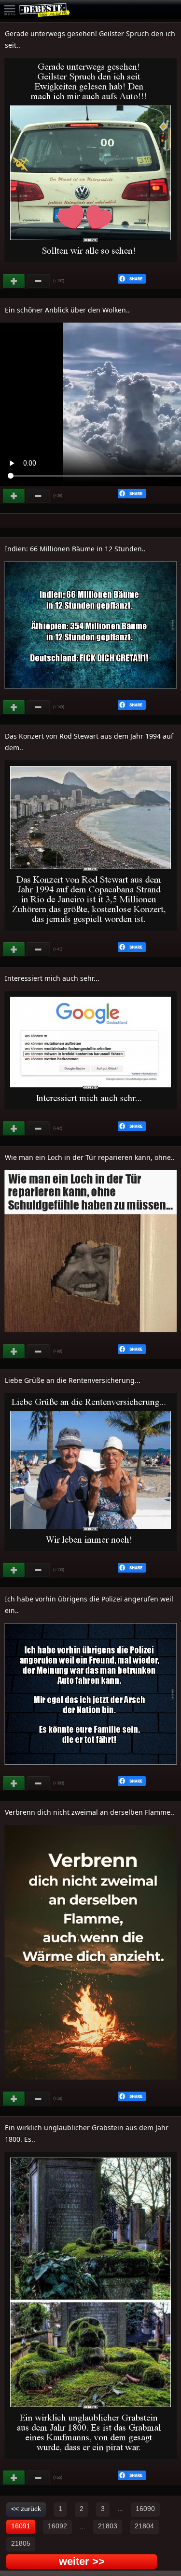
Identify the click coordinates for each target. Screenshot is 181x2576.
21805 (21, 2543)
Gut (14, 281)
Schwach (39, 281)
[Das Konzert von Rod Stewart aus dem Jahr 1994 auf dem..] (90, 935)
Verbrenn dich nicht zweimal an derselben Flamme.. (90, 1812)
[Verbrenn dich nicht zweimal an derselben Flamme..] (90, 2084)
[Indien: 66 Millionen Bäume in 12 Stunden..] (90, 693)
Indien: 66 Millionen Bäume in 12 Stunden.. (75, 549)
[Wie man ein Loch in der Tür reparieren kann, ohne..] (90, 1337)
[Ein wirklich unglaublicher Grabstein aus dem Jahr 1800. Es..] (90, 2463)
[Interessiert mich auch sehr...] (90, 1114)
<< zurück (26, 2509)
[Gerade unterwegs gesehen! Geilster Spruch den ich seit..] (90, 267)
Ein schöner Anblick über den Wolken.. (67, 310)
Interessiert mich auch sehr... (52, 978)
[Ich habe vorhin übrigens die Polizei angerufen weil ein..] (90, 1769)
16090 (145, 2509)
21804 (144, 2526)
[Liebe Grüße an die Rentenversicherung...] (90, 1556)
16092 (57, 2526)
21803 (108, 2526)
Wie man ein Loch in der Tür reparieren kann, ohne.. (90, 1157)
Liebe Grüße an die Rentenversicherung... (73, 1380)
